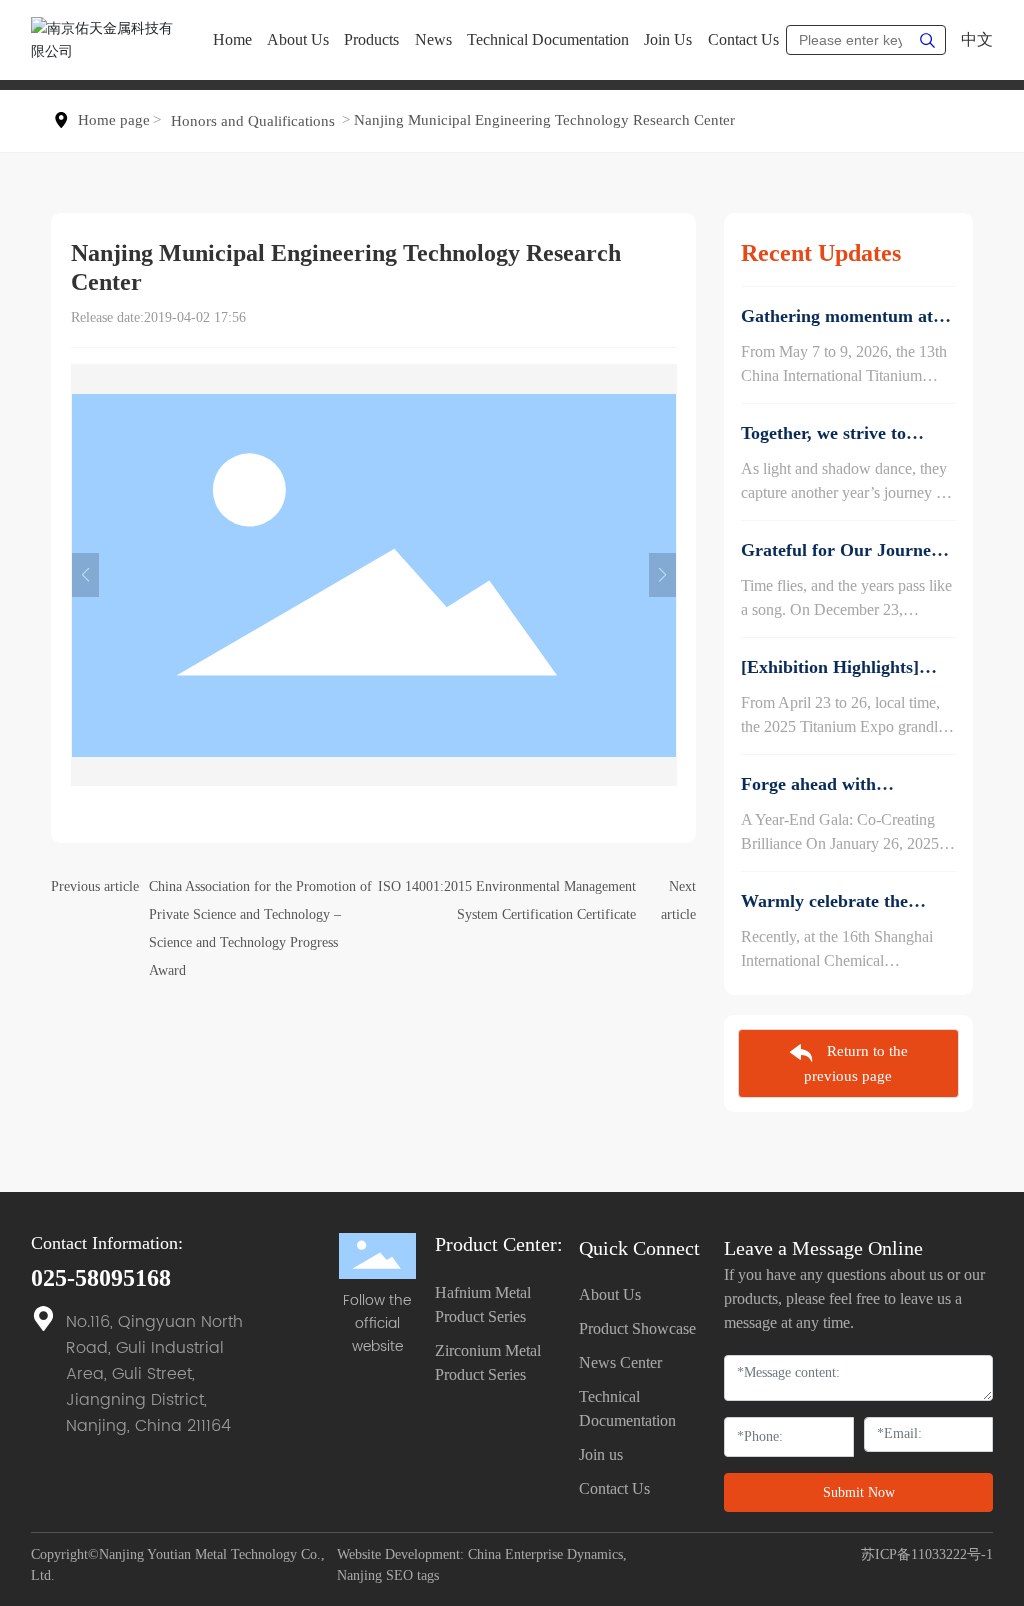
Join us (601, 1454)
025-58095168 (101, 1278)
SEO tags (412, 1575)
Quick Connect (639, 1248)
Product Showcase (637, 1328)
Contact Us (614, 1488)
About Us (610, 1294)
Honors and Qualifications (253, 121)
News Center (620, 1362)
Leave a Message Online (823, 1248)
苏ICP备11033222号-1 (927, 1554)
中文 (977, 39)
